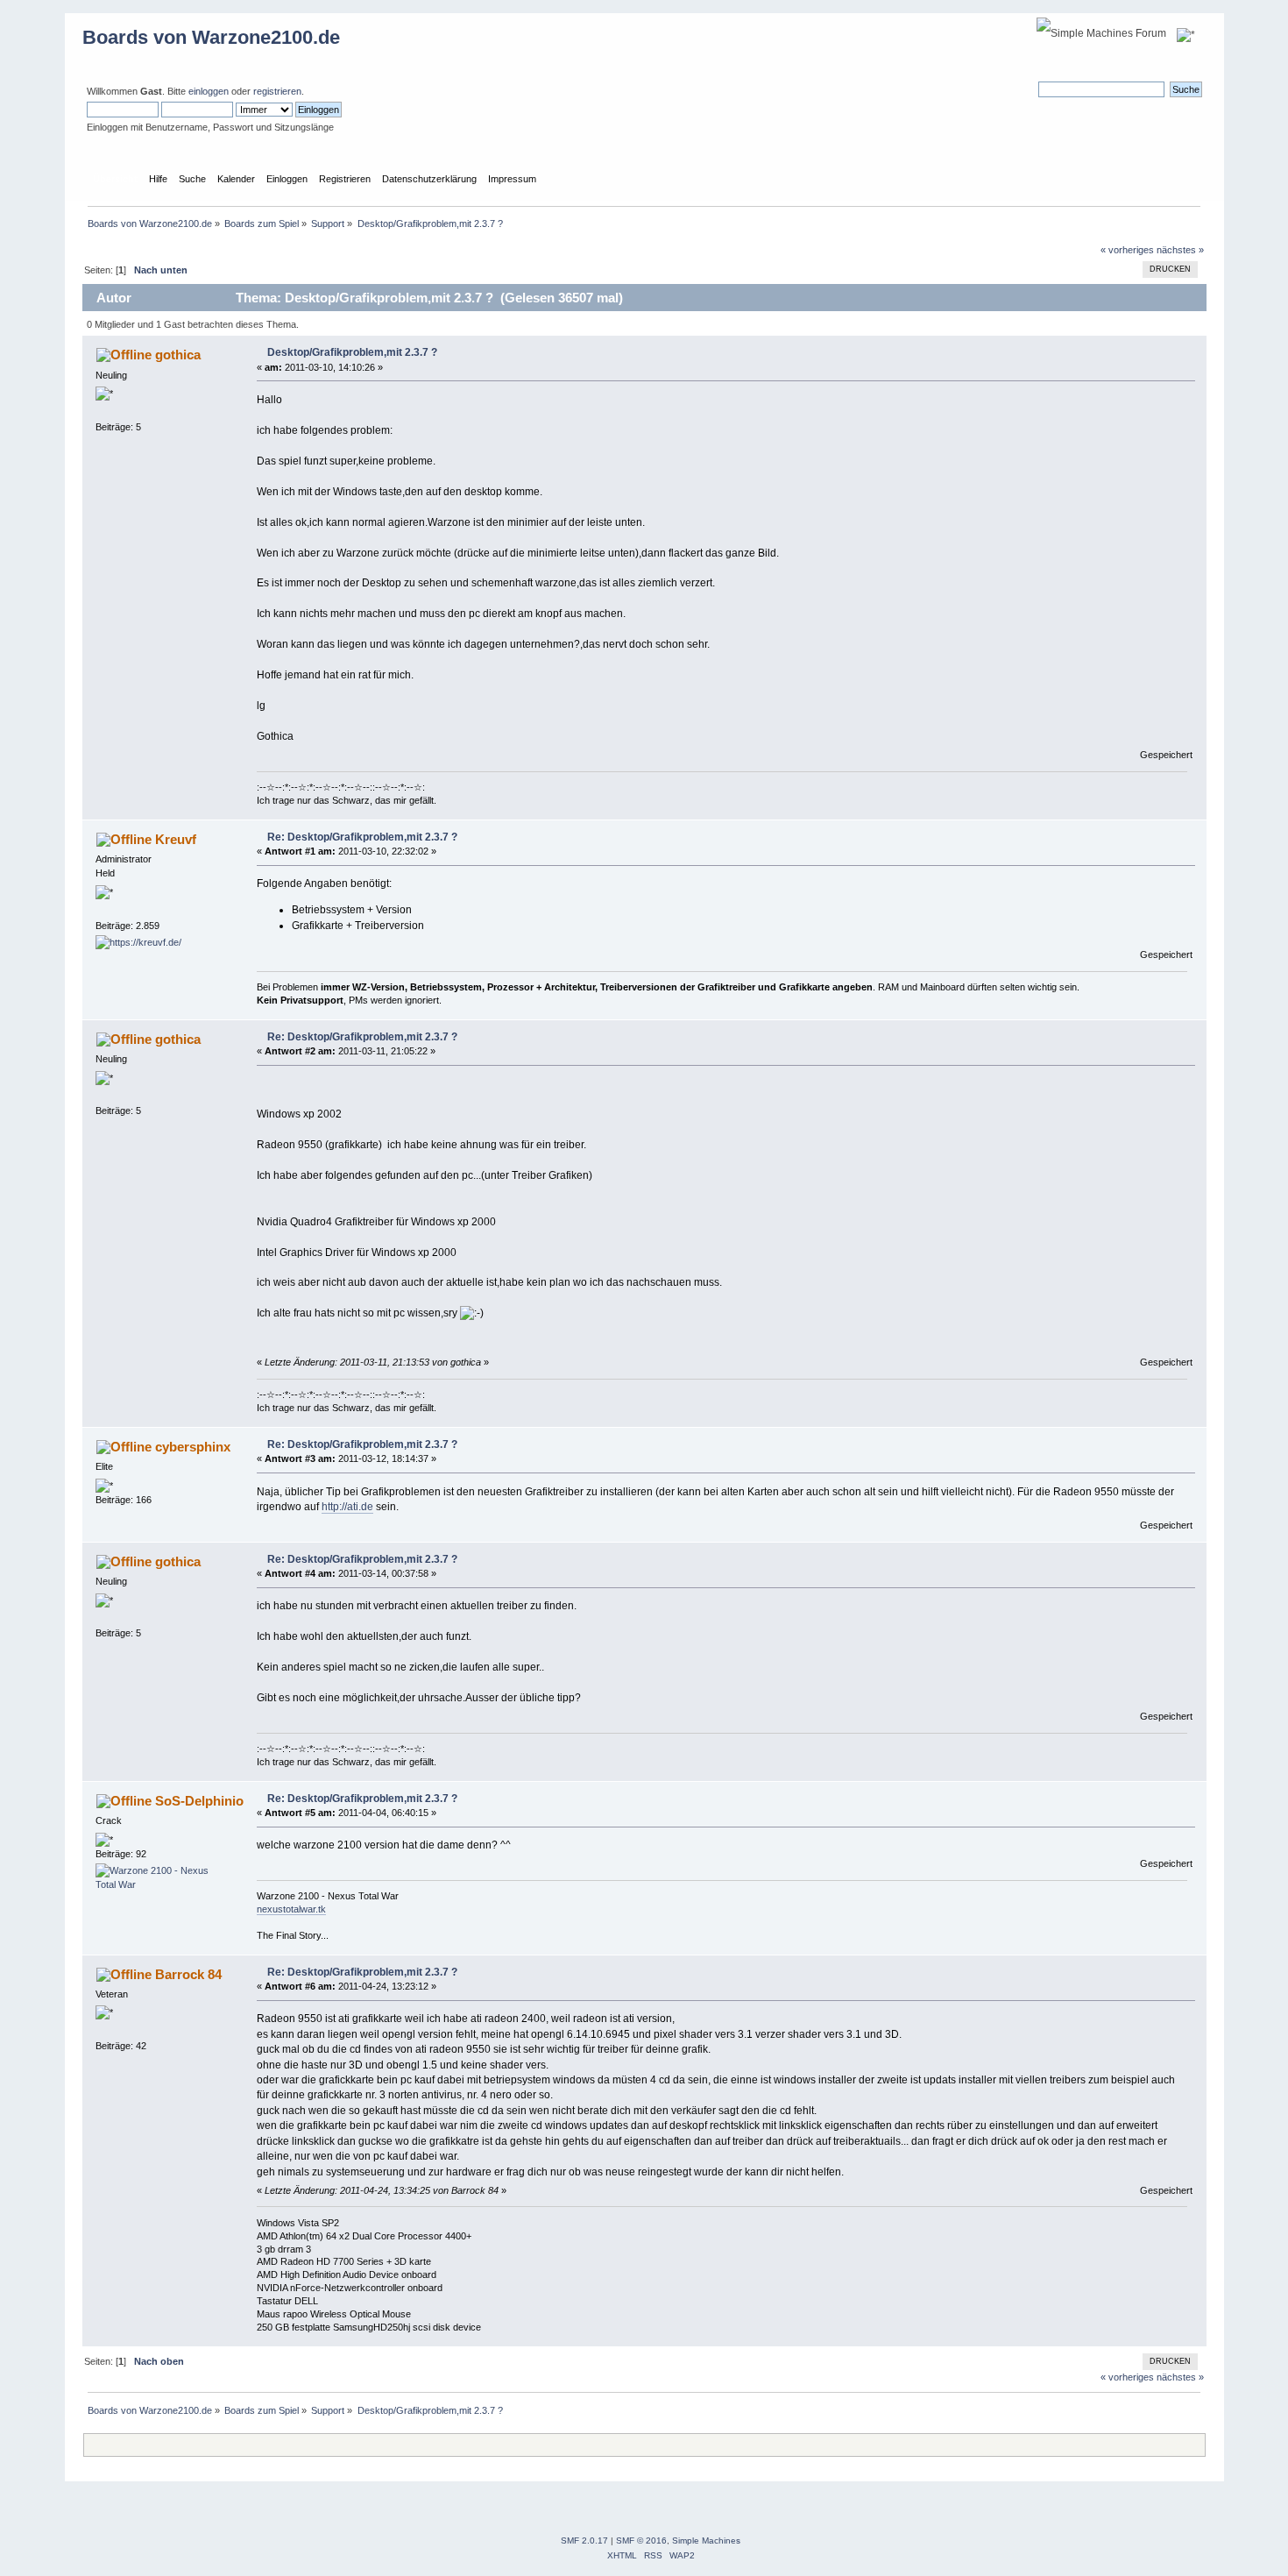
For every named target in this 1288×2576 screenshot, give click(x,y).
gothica (178, 355)
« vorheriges (1127, 250)
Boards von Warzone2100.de (211, 37)
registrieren (277, 91)
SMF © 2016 (641, 2541)
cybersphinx (193, 1447)
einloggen (209, 91)
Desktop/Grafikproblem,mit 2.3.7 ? (352, 352)
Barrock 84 (188, 1974)
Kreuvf (176, 839)
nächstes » (1180, 250)
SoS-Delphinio (199, 1801)
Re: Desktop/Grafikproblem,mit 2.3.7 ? (362, 837)
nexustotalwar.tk (291, 1909)
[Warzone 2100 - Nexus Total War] (161, 1884)
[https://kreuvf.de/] (138, 942)
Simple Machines (706, 2541)
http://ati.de (347, 1507)
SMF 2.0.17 (584, 2541)
